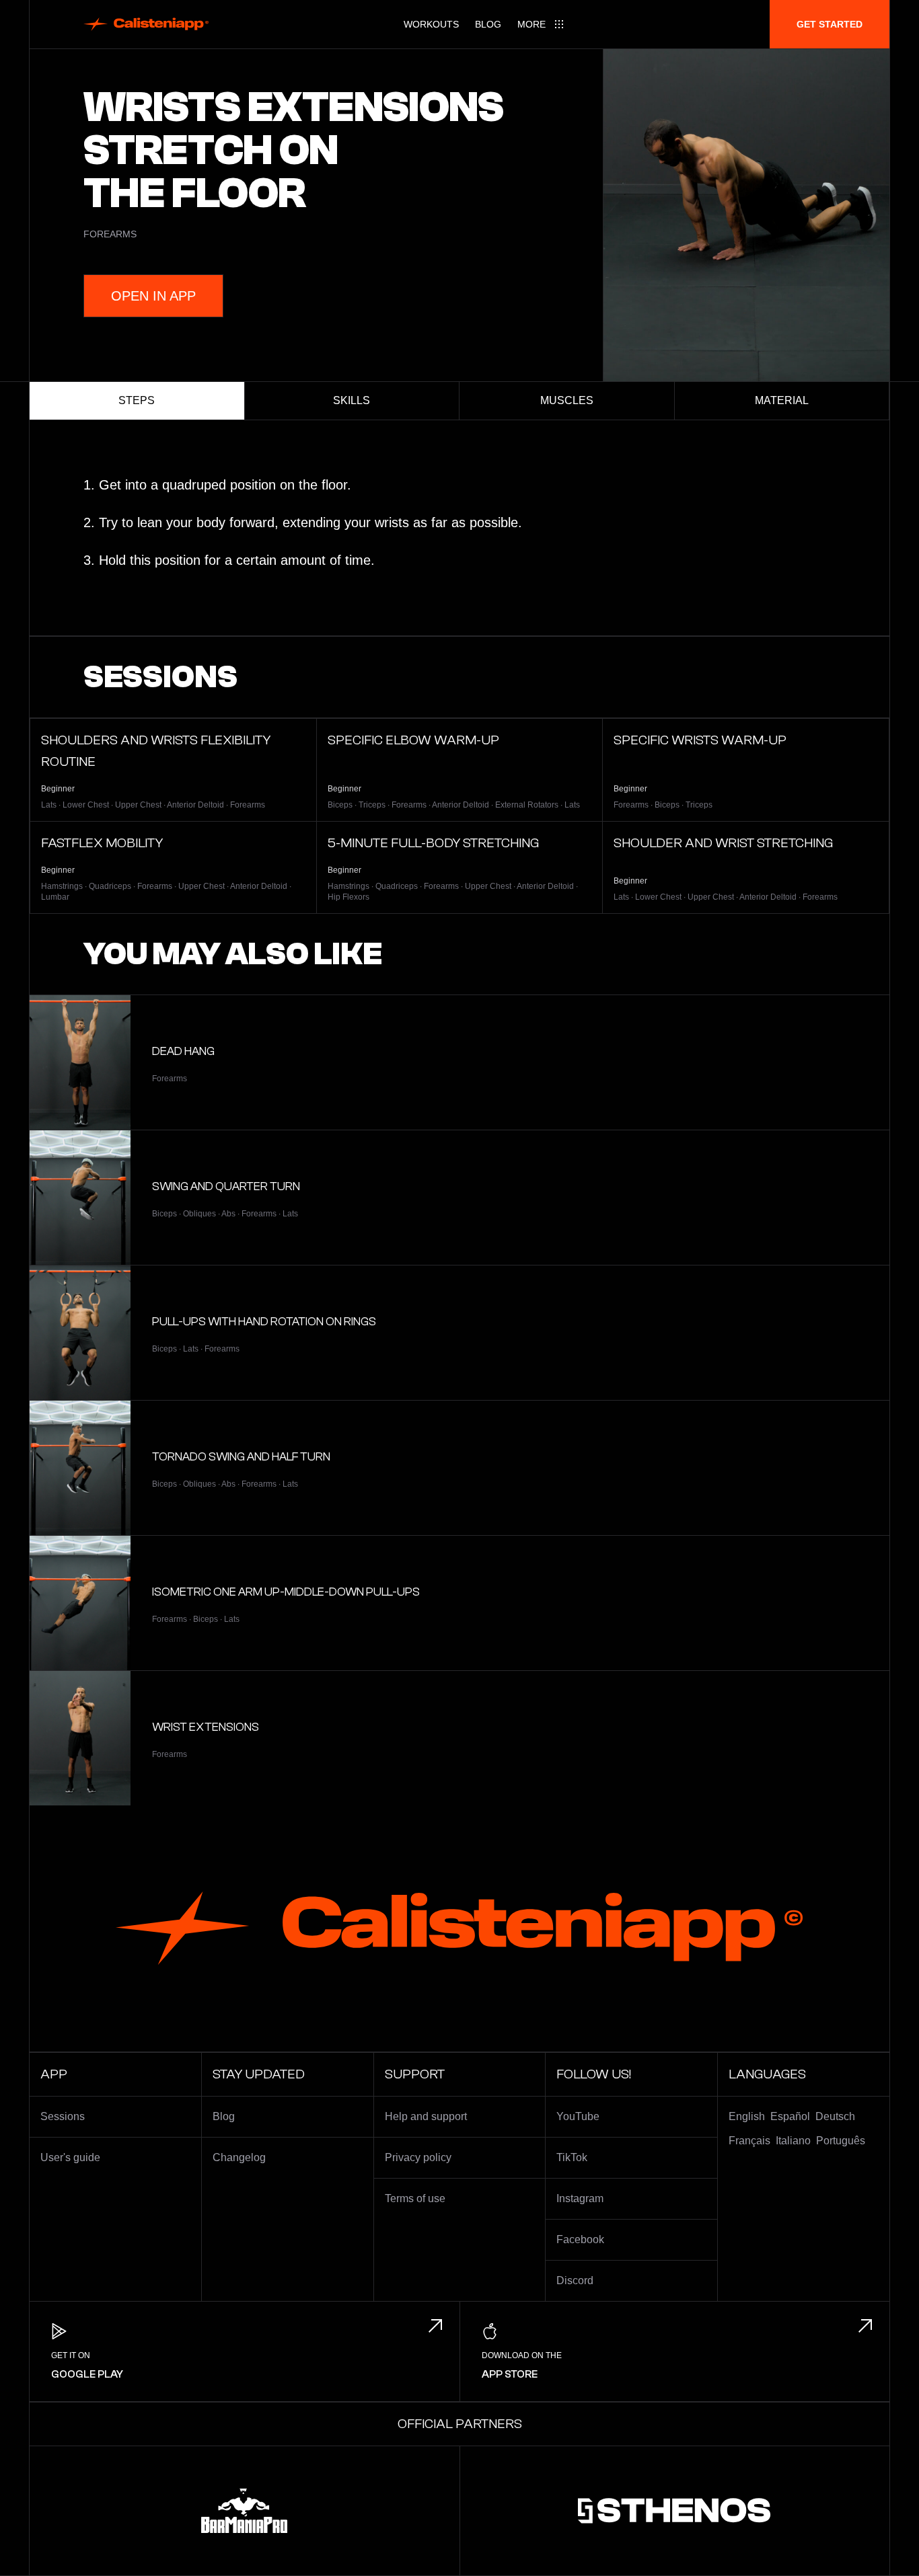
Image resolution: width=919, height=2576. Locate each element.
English (747, 2116)
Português (841, 2141)
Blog (488, 24)
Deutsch (835, 2116)
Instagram (580, 2198)
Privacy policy (418, 2157)
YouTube (578, 2116)
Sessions (63, 2116)
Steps (137, 400)
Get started (830, 24)
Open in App (153, 296)
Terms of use (415, 2198)
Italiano (793, 2141)
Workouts (431, 24)
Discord (575, 2280)
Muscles (567, 400)
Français (749, 2141)
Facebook (580, 2239)
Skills (352, 400)
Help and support (426, 2116)
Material (782, 400)
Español (790, 2116)
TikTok (572, 2157)
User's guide (70, 2157)
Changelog (239, 2157)
